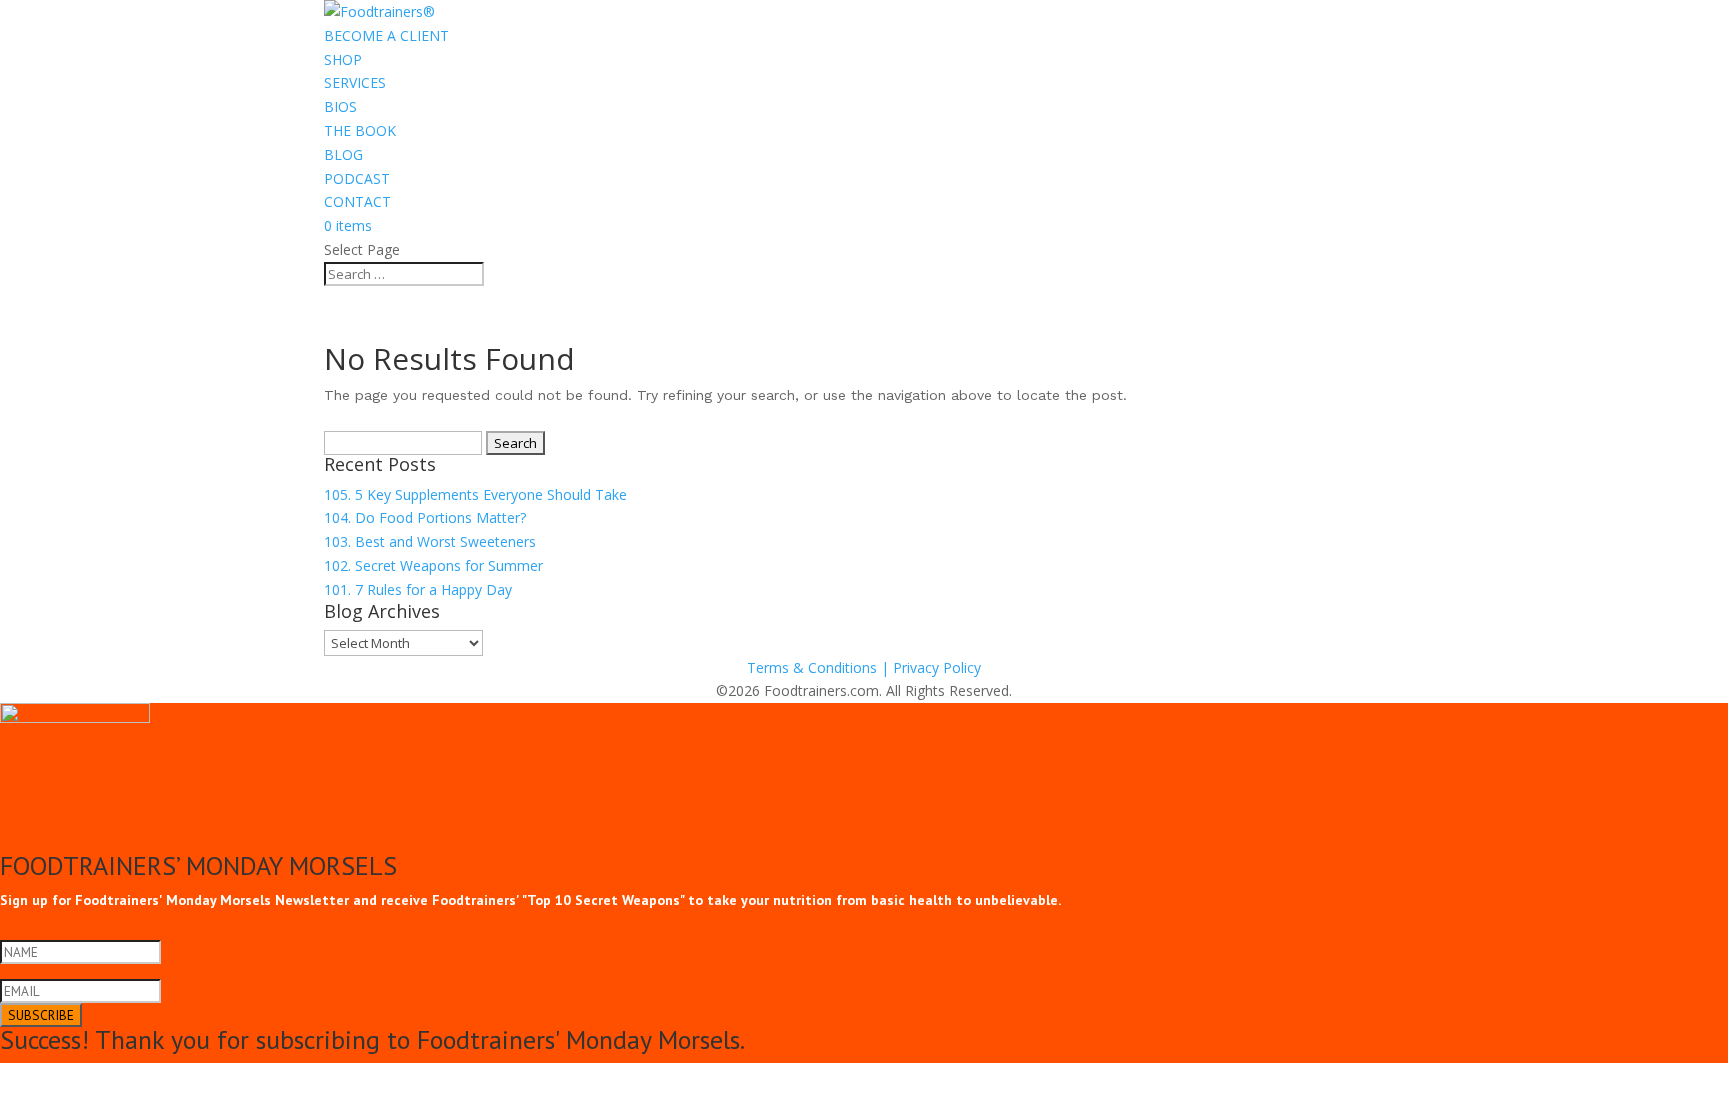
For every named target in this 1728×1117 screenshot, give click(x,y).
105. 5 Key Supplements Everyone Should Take (475, 494)
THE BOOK (360, 130)
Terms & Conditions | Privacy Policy (864, 667)
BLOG (343, 154)
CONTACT (357, 201)
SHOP (343, 59)
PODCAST (357, 178)
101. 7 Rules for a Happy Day (418, 589)
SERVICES (355, 82)
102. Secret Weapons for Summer (433, 565)
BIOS (340, 106)
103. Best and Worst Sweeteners (430, 541)
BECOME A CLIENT (386, 35)
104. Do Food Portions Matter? (425, 517)
